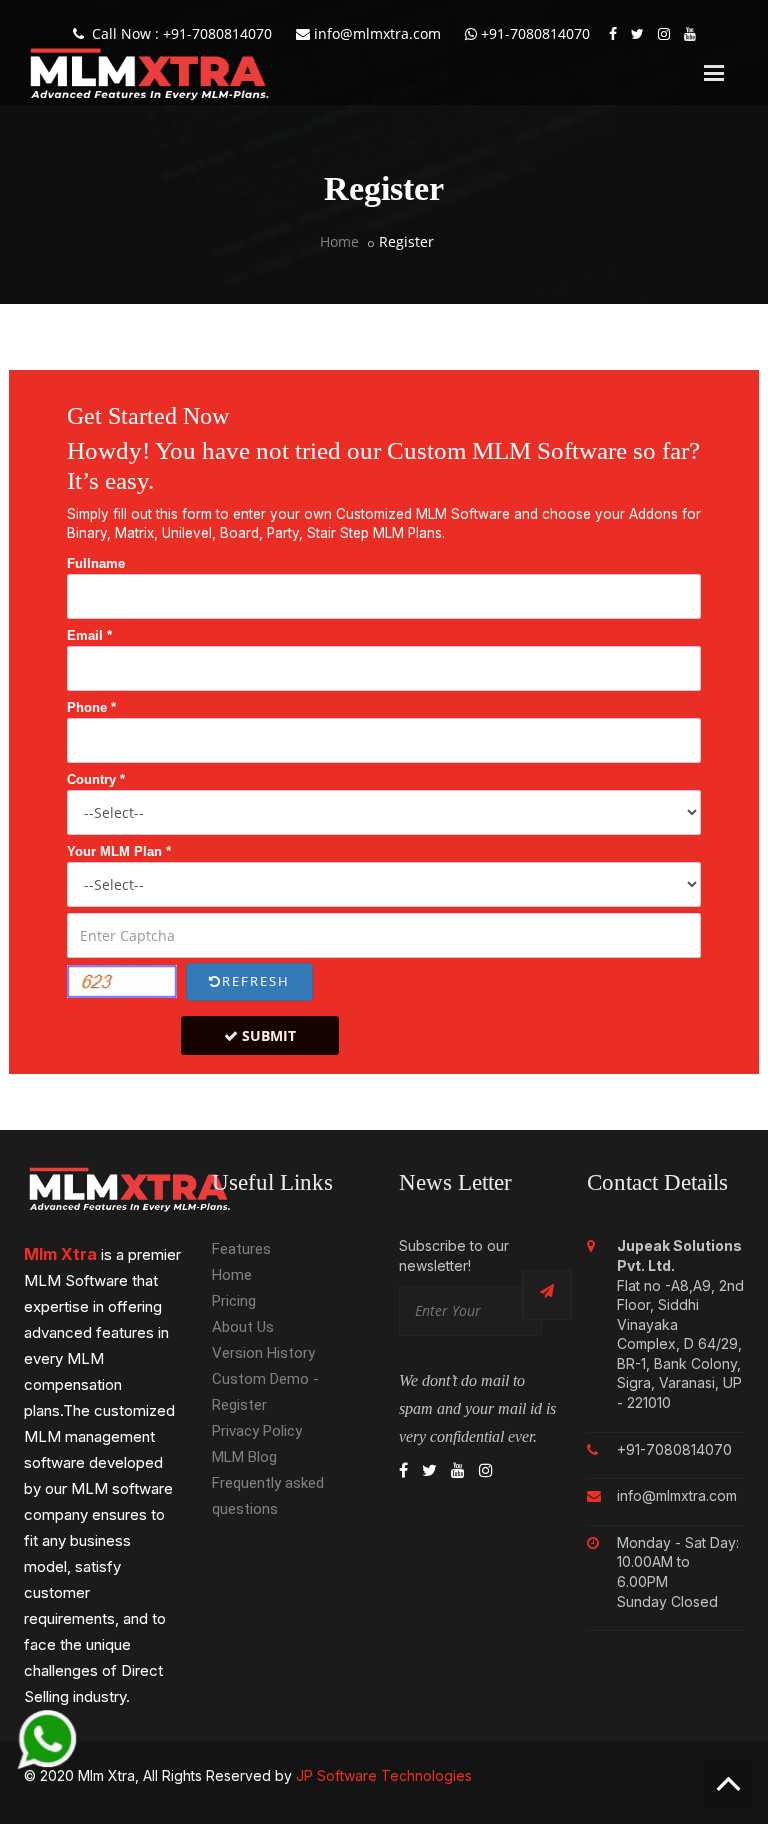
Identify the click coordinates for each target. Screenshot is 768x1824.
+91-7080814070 (533, 33)
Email (89, 635)
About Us (243, 1327)
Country (96, 779)
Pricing (234, 1301)
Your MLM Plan (119, 851)
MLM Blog (244, 1457)
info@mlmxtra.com (375, 33)
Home (339, 241)
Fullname (96, 563)
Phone (91, 707)
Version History (263, 1353)
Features (241, 1249)
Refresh (256, 981)
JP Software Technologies (384, 1775)
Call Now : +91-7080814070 (178, 33)
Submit (267, 1035)
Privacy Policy (257, 1431)
